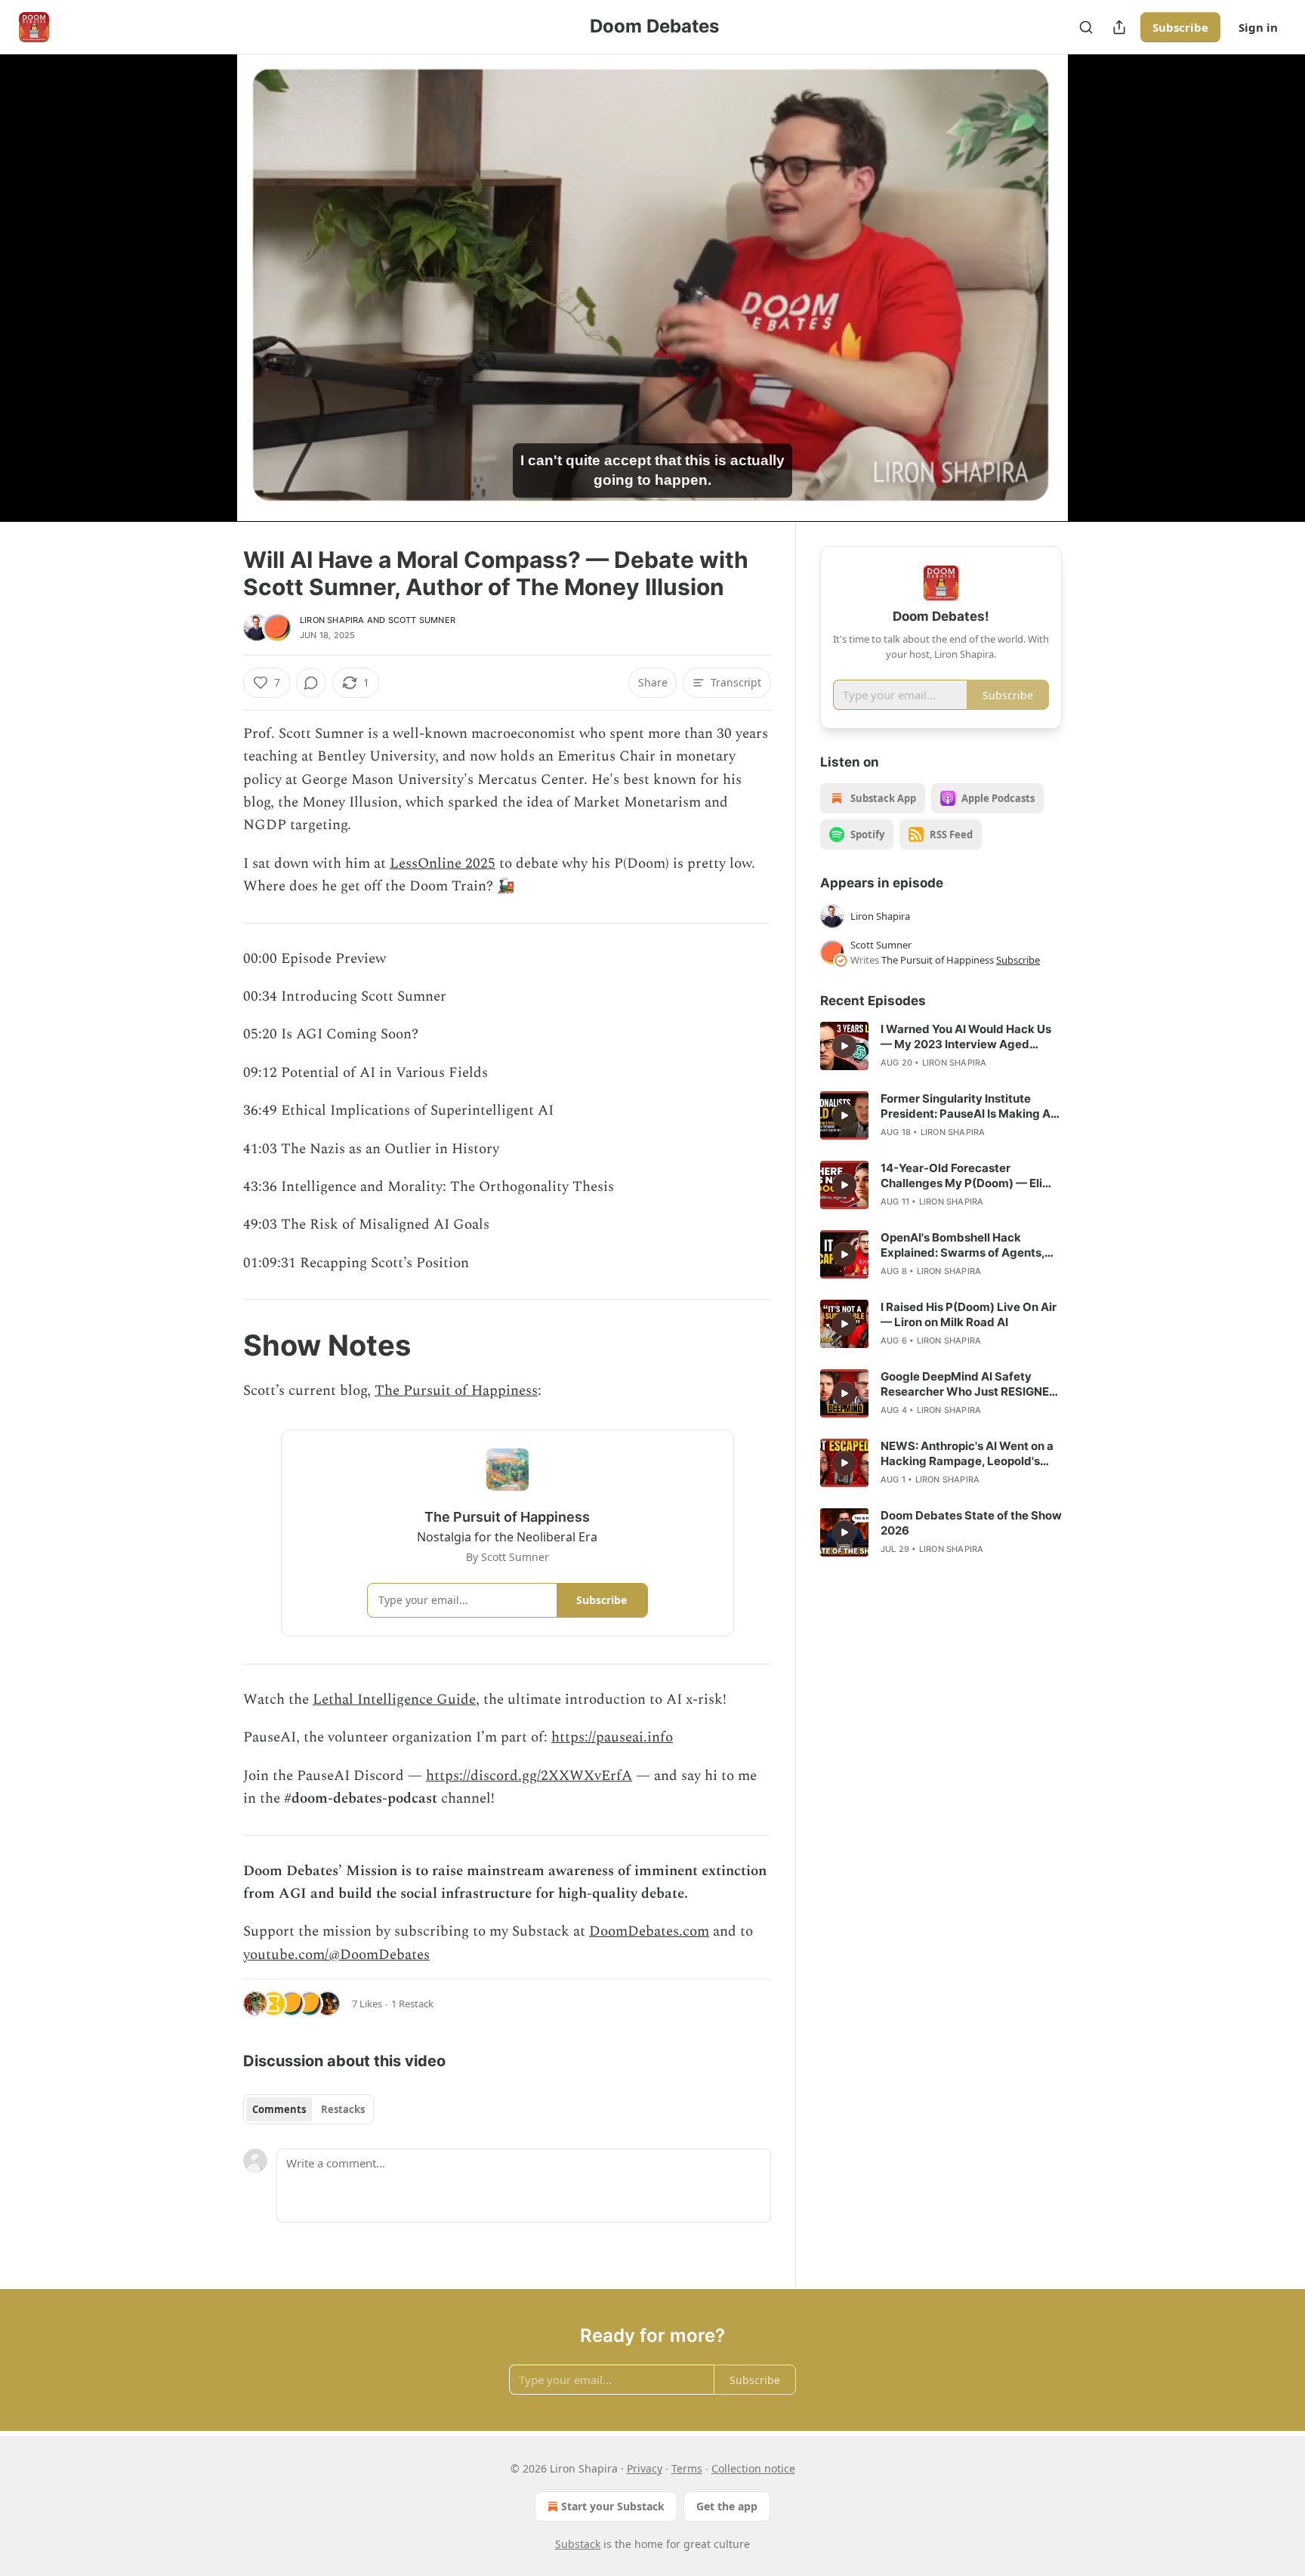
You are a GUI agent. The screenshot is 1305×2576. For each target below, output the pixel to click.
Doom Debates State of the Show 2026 (971, 1523)
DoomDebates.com (649, 1931)
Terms (687, 2468)
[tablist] (309, 2109)
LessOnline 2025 (443, 864)
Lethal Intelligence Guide (394, 1700)
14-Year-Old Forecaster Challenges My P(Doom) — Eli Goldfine (961, 1176)
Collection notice (753, 2468)
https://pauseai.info (612, 1737)
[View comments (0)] (1100, 288)
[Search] (1086, 27)
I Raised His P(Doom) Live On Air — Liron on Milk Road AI (969, 1314)
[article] (941, 1046)
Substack (578, 2544)
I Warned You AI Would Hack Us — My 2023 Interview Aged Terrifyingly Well (966, 1037)
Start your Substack (613, 2506)
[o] (844, 1046)
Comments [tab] (279, 2109)
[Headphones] (207, 304)
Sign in (1258, 27)
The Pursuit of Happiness (456, 1391)
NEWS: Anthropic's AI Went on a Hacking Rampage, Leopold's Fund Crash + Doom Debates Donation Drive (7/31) (967, 1454)
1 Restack (412, 2004)
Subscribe (1180, 27)
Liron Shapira (332, 620)
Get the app (727, 2506)
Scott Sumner (422, 620)
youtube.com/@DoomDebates (336, 1955)
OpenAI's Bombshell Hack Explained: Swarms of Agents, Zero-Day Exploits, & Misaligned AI (968, 1245)
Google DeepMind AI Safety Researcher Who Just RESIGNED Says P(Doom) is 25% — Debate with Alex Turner (969, 1384)
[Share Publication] (1119, 27)
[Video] (207, 271)
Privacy (645, 2468)
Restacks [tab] (343, 2109)
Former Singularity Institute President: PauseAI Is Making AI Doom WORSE (967, 1106)
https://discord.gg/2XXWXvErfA (529, 1776)
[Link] (222, 1345)
